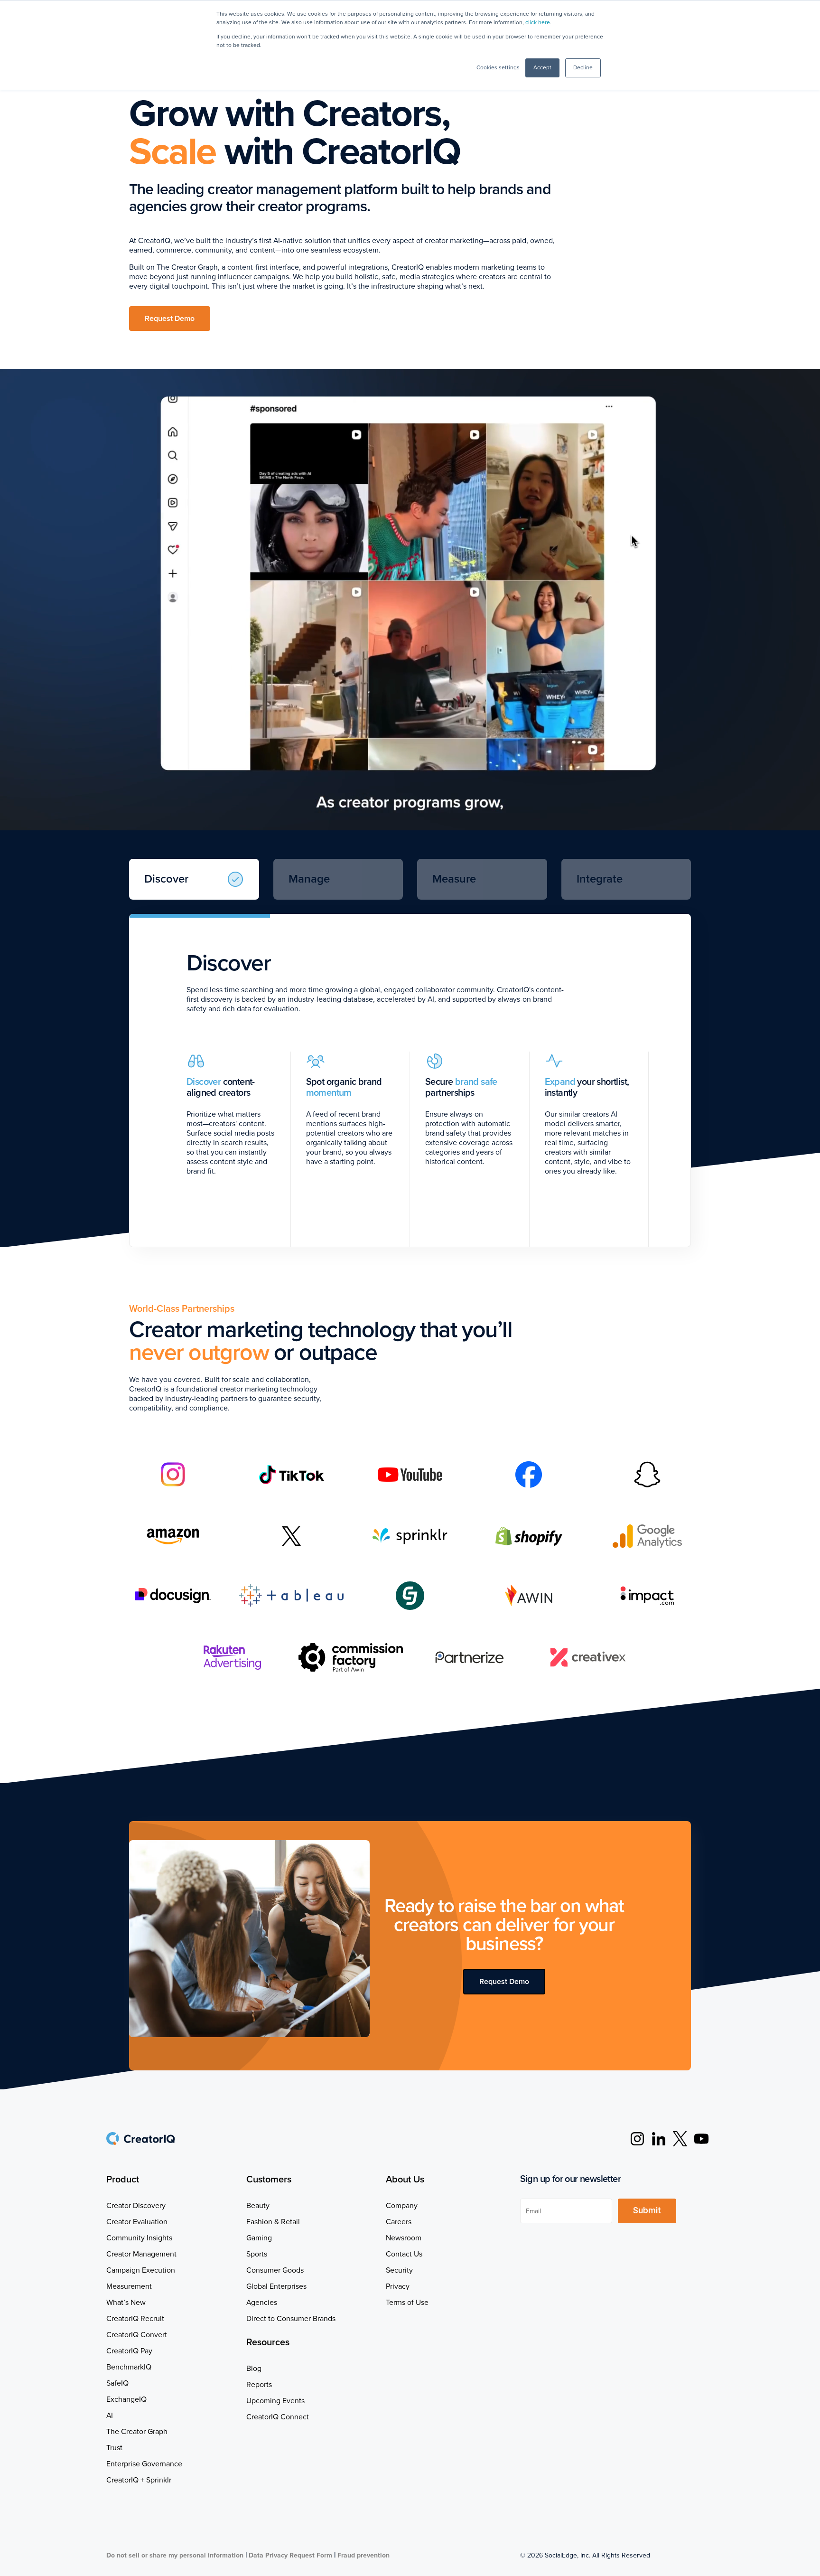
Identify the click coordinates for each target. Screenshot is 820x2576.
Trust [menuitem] (114, 2448)
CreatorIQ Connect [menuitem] (278, 2417)
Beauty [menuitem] (258, 2206)
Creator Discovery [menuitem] (136, 2206)
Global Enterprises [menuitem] (276, 2286)
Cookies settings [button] (498, 68)
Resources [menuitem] (268, 2342)
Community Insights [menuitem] (139, 2238)
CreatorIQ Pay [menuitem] (129, 2351)
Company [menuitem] (402, 2206)
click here (538, 23)
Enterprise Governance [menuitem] (144, 2464)
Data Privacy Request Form (290, 2555)
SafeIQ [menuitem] (117, 2383)
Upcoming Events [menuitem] (275, 2401)
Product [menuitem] (123, 2180)
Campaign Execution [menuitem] (141, 2270)
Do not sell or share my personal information (175, 2555)
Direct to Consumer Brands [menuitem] (291, 2319)
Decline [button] (583, 68)
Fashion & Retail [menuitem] (273, 2222)
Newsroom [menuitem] (404, 2238)
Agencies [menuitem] (262, 2303)
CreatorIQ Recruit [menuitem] (135, 2319)
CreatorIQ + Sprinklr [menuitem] (139, 2480)
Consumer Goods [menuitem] (275, 2270)
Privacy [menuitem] (398, 2286)
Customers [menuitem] (269, 2180)
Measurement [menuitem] (129, 2286)
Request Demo (170, 319)
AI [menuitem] (110, 2416)
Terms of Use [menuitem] (407, 2303)
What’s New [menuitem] (126, 2303)
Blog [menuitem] (254, 2369)
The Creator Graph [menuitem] (137, 2432)
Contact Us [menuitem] (404, 2254)
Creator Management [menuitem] (141, 2254)
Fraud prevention (363, 2555)
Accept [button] (542, 68)
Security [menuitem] (399, 2270)
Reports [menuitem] (259, 2385)
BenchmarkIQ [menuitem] (129, 2367)
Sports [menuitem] (257, 2254)
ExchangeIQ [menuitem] (126, 2399)
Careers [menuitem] (399, 2222)
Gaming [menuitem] (259, 2238)
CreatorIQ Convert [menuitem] (137, 2335)
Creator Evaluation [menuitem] (137, 2222)
